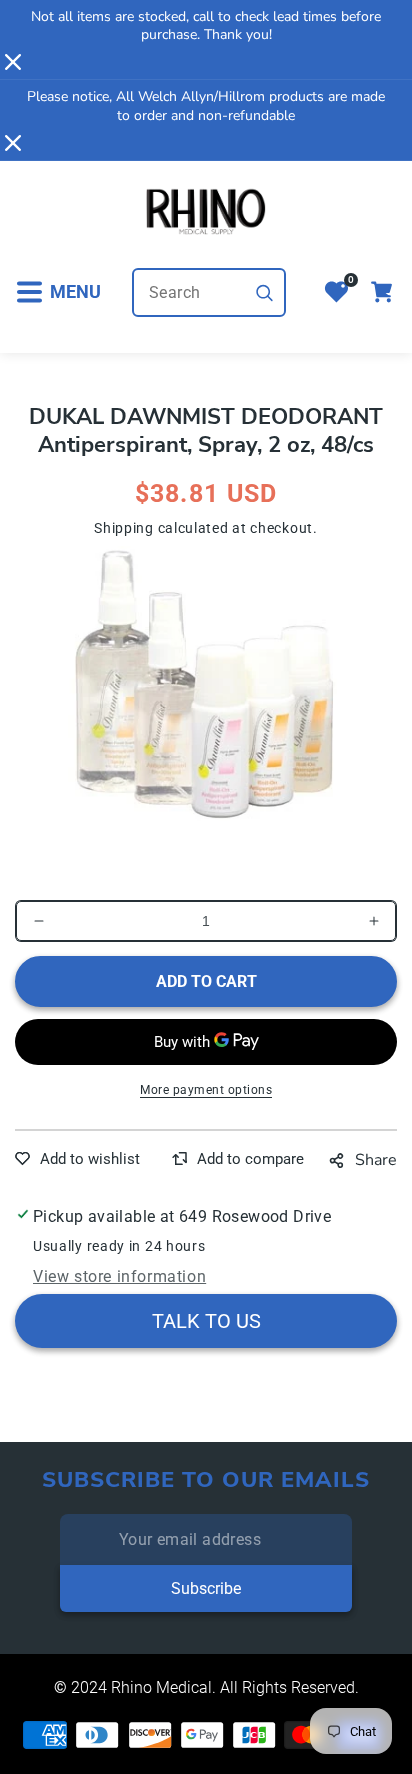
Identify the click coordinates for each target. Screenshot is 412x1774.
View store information (119, 1276)
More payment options (206, 1090)
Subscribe (206, 1588)
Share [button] (376, 1160)
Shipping (124, 528)
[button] (58, 292)
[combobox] (209, 292)
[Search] (265, 293)
